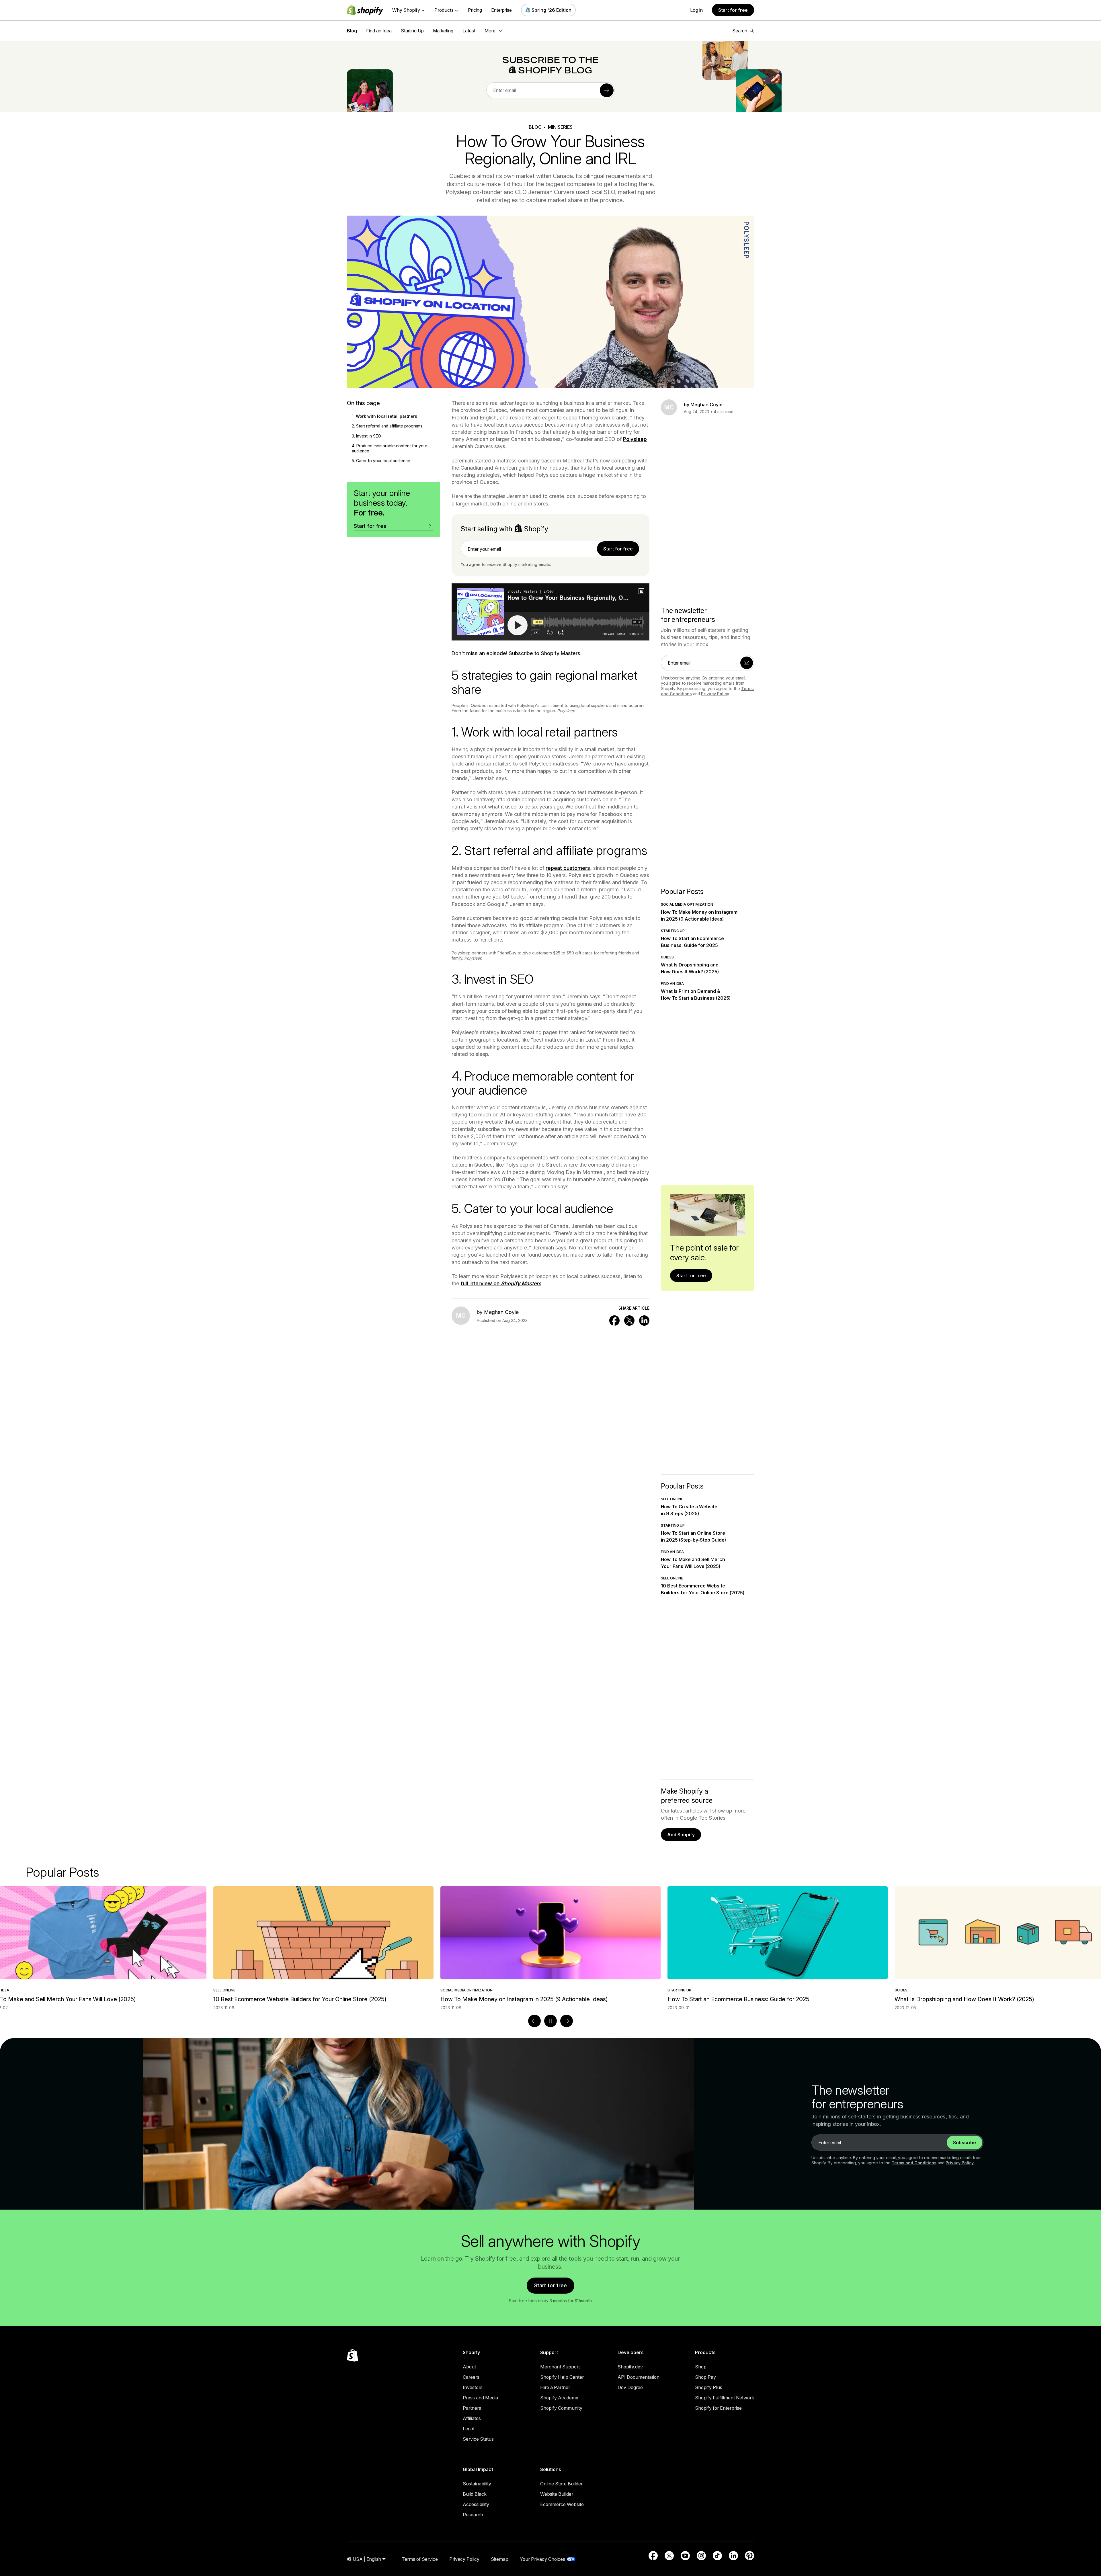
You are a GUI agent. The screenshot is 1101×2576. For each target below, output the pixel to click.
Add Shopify (681, 1835)
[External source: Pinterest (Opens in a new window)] (749, 2556)
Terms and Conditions (914, 2163)
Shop (701, 2367)
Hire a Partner (555, 2387)
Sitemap (500, 2559)
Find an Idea (379, 31)
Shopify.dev (630, 2367)
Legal (468, 2429)
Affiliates (472, 2418)
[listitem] (550, 1948)
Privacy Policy (715, 694)
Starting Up (412, 31)
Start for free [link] (618, 549)
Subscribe (965, 2143)
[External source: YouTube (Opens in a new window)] (685, 2556)
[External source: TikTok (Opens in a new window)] (717, 2556)
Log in (696, 10)
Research (473, 2515)
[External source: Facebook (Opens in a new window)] (653, 2556)
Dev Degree (630, 2387)
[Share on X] (629, 1321)
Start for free (733, 10)
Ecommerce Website (562, 2504)
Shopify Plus (709, 2387)
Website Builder (557, 2494)
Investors (473, 2387)
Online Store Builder (561, 2484)
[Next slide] (567, 2021)
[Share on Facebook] (614, 1321)
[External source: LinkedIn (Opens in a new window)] (733, 2556)
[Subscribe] (607, 90)
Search (740, 31)
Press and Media (480, 2398)
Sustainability (477, 2484)
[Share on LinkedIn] (644, 1321)
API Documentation (639, 2377)
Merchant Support (560, 2367)
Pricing (475, 10)
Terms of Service (420, 2559)
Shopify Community (561, 2408)
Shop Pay (705, 2377)
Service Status (478, 2439)
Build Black (475, 2494)
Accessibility (476, 2504)
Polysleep (635, 439)
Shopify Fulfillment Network (725, 2398)
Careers (471, 2377)
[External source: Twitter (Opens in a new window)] (669, 2556)
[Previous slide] (534, 2021)
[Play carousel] (550, 2021)
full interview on (501, 1283)
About (469, 2367)
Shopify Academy (559, 2398)
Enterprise (501, 10)
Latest (469, 31)
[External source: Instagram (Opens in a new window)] (701, 2556)
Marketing (443, 31)
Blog (352, 31)
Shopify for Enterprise (718, 2408)
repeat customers (568, 868)
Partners (472, 2408)
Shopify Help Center (562, 2377)
